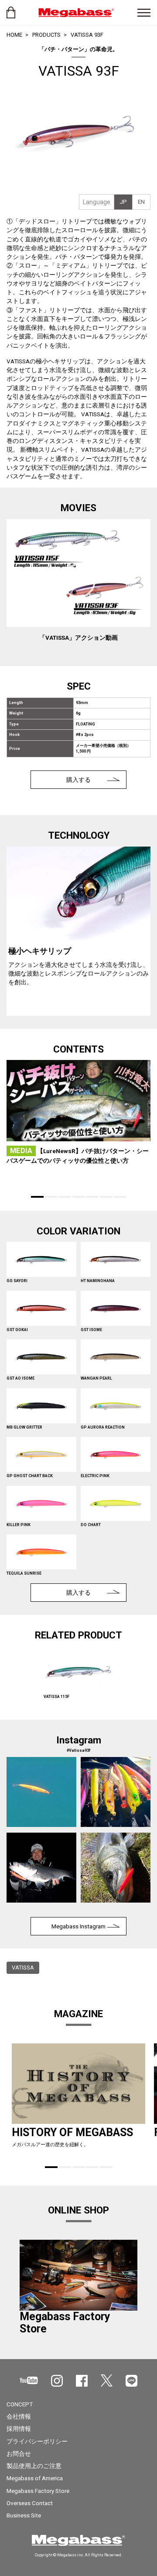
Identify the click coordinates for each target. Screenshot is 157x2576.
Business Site (24, 2515)
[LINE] (131, 2381)
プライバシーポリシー (37, 2441)
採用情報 (19, 2429)
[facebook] (82, 2381)
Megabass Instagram (78, 1926)
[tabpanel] (78, 931)
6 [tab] (106, 1197)
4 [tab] (79, 1197)
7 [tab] (120, 1197)
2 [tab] (51, 1197)
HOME (14, 35)
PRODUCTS (46, 35)
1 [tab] (37, 1197)
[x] (107, 2381)
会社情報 (19, 2416)
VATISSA (23, 1968)
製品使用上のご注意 (34, 2466)
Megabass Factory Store (38, 2491)
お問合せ (19, 2454)
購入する (78, 780)
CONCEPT (20, 2404)
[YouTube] (29, 2380)
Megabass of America (35, 2478)
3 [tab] (65, 1197)
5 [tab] (92, 1197)
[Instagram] (57, 2381)
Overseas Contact (30, 2503)
